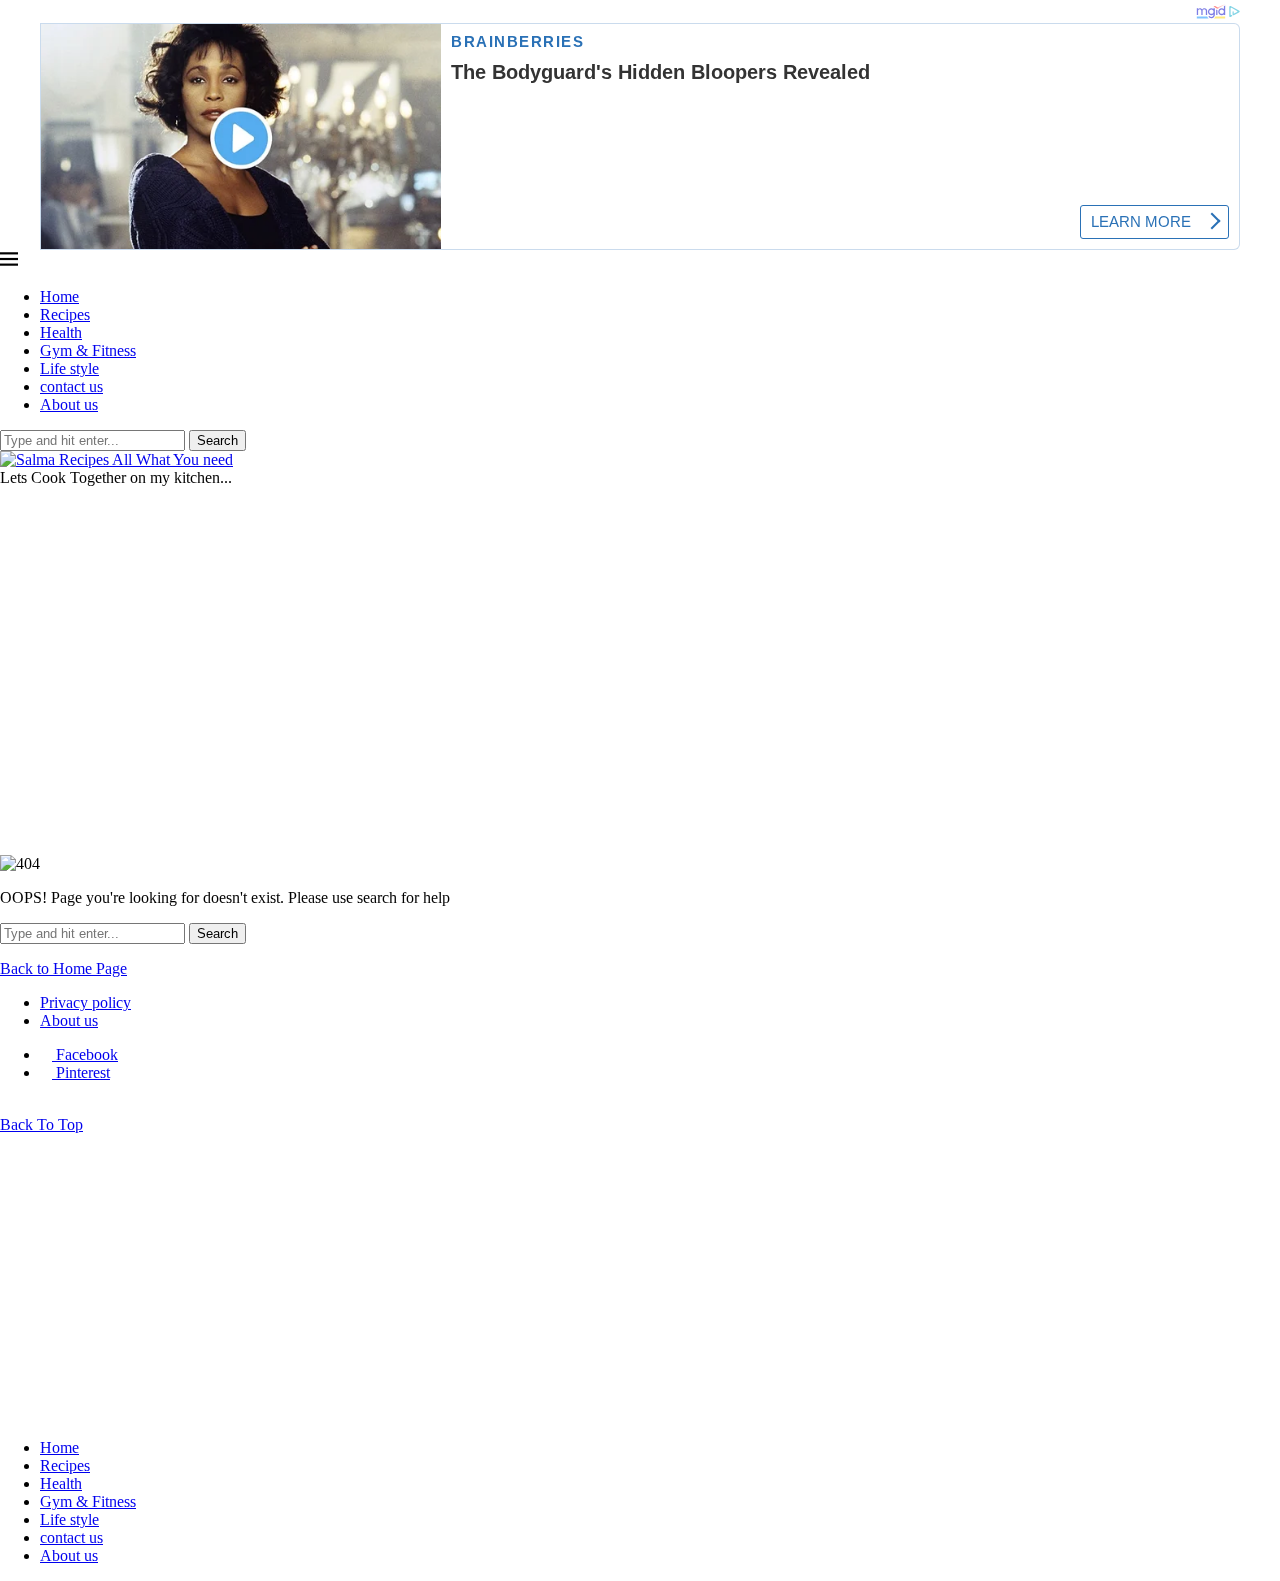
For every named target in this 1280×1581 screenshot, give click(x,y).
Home (59, 296)
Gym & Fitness (88, 350)
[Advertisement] (640, 655)
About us (69, 404)
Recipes (65, 314)
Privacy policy (85, 1002)
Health (61, 332)
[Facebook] (6, 495)
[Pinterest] (22, 495)
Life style (69, 368)
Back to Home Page (63, 968)
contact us (71, 386)
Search (217, 440)
